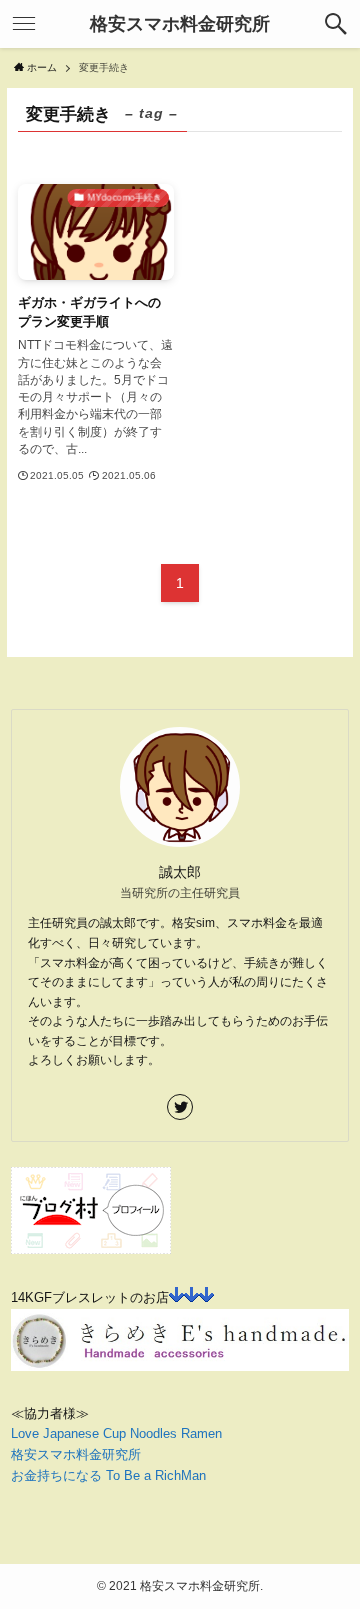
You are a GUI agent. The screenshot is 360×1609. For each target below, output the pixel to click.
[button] (336, 24)
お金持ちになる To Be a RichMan (108, 1475)
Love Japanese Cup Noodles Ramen (116, 1433)
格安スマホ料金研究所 (180, 24)
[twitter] (180, 1107)
